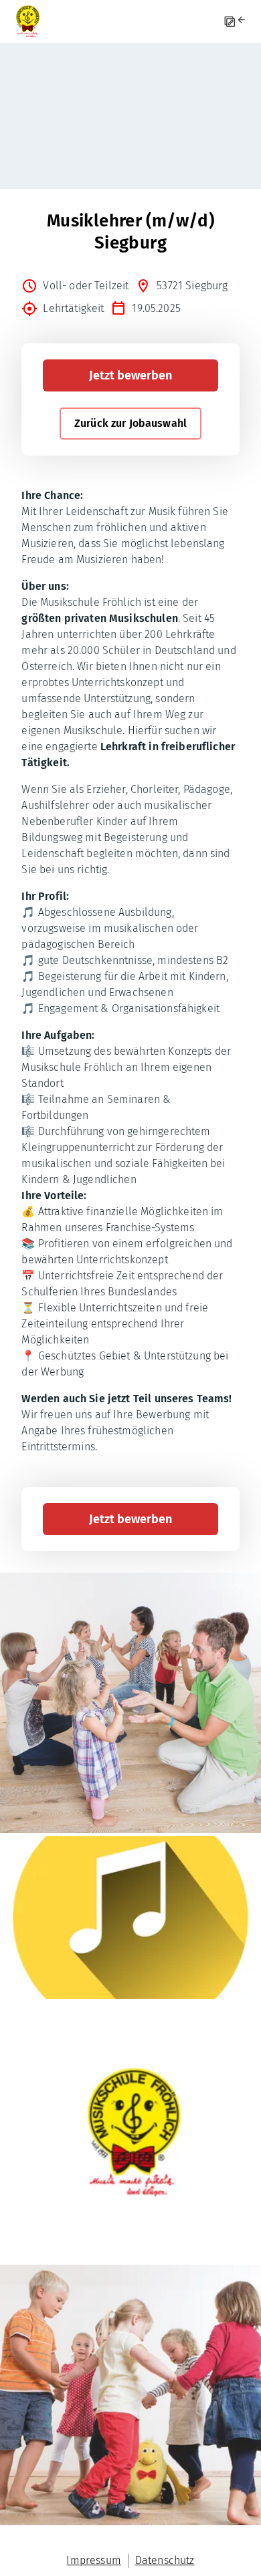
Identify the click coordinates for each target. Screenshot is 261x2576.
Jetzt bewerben (130, 375)
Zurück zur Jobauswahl (130, 423)
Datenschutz (165, 2560)
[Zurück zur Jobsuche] (243, 22)
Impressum (93, 2560)
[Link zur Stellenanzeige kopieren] (230, 22)
